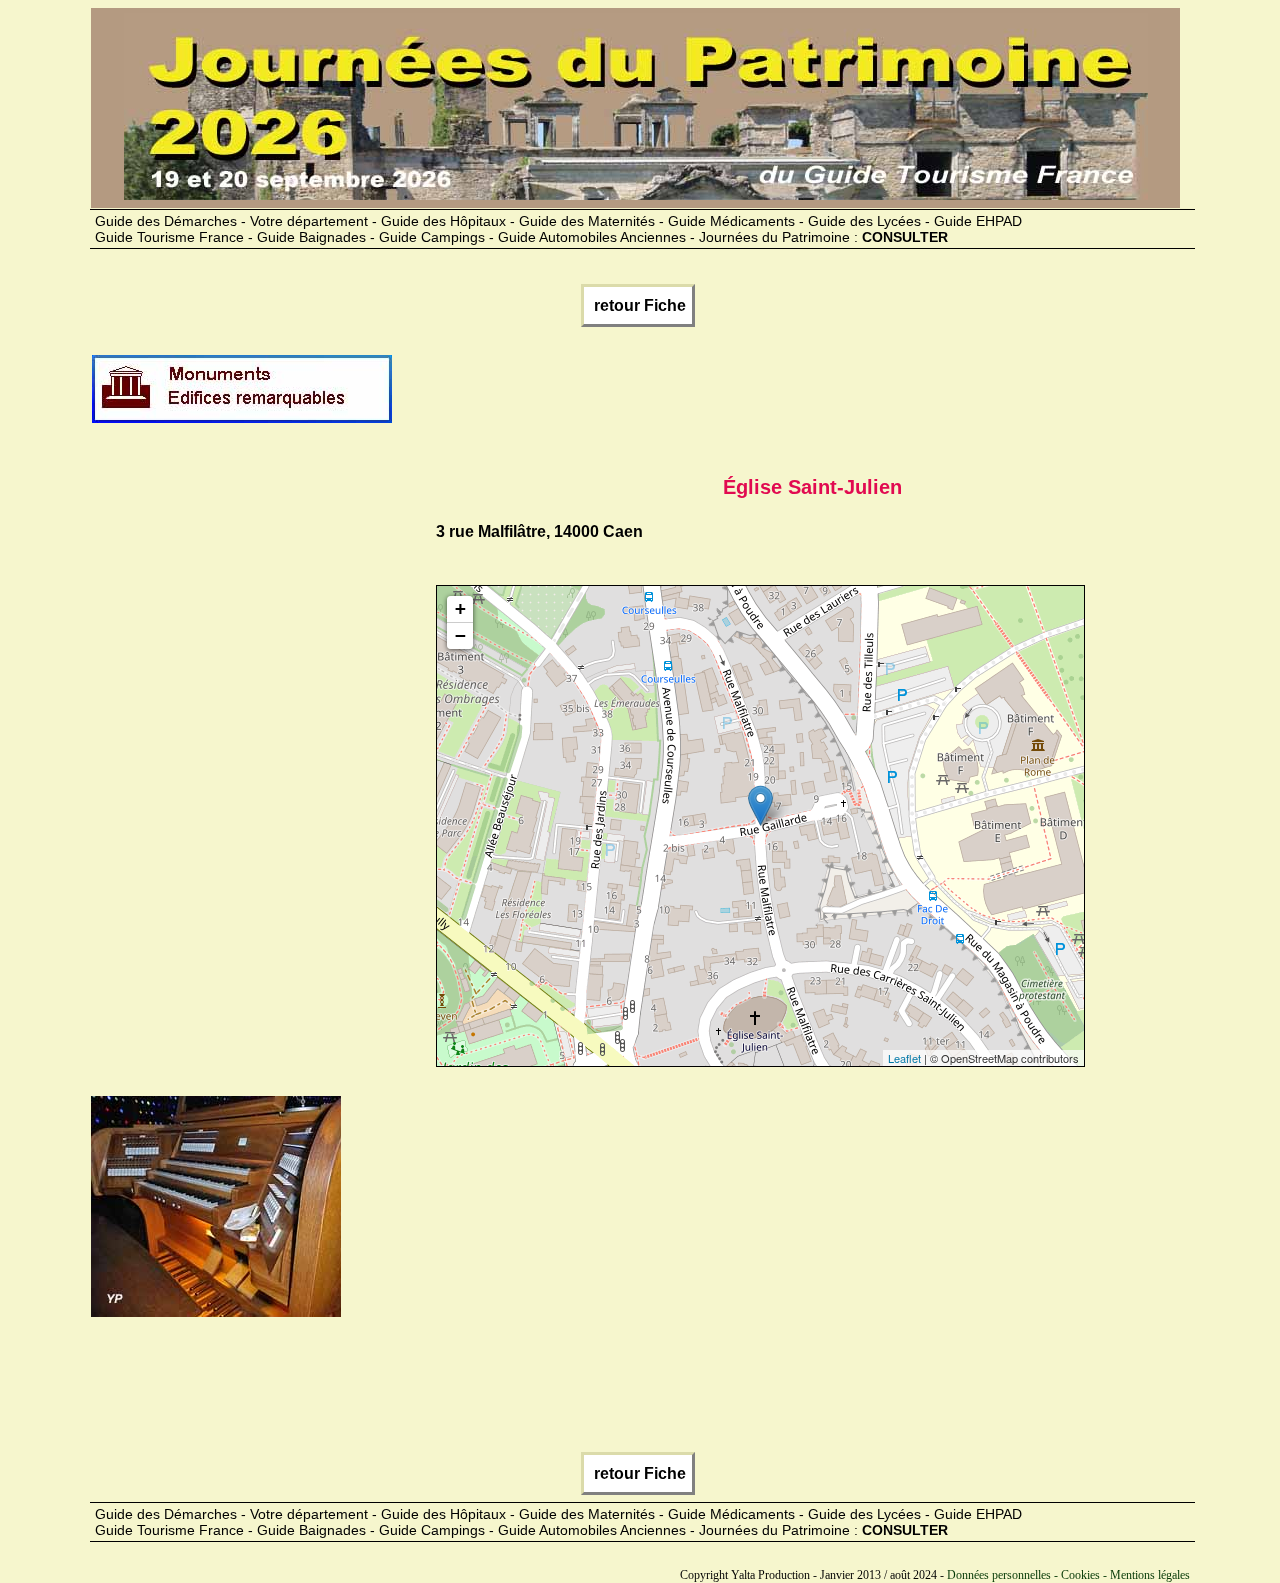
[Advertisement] (758, 397)
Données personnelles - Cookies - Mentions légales (1068, 1575)
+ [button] (460, 608)
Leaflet (904, 1058)
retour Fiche (638, 305)
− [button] (460, 635)
